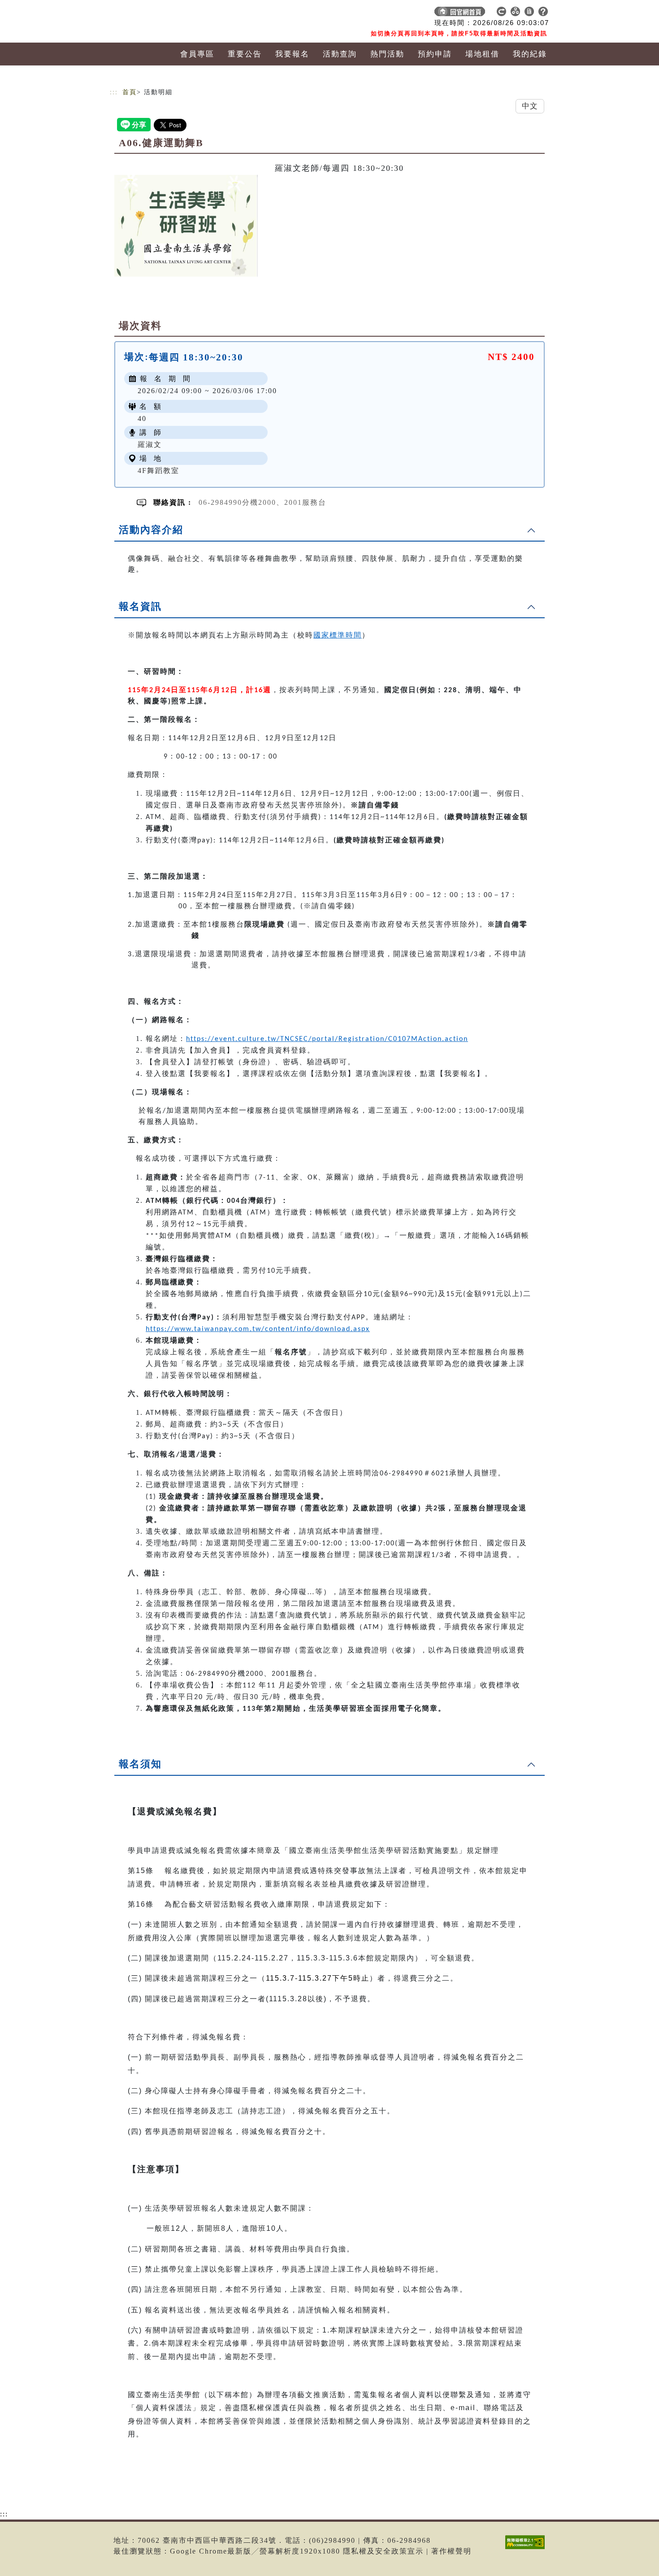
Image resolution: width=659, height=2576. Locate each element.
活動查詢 (340, 54)
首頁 (130, 92)
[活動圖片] (186, 226)
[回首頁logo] (173, 13)
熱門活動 (387, 54)
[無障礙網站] (527, 2549)
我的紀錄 (530, 54)
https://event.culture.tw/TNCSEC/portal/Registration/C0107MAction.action (327, 1039)
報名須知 (140, 1764)
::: (114, 92)
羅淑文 (150, 445)
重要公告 (245, 54)
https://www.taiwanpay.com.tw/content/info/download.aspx (258, 1329)
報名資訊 (140, 606)
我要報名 (292, 54)
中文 (530, 106)
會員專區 (197, 54)
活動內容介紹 (151, 530)
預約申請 (435, 54)
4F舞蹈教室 (158, 471)
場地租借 (482, 54)
